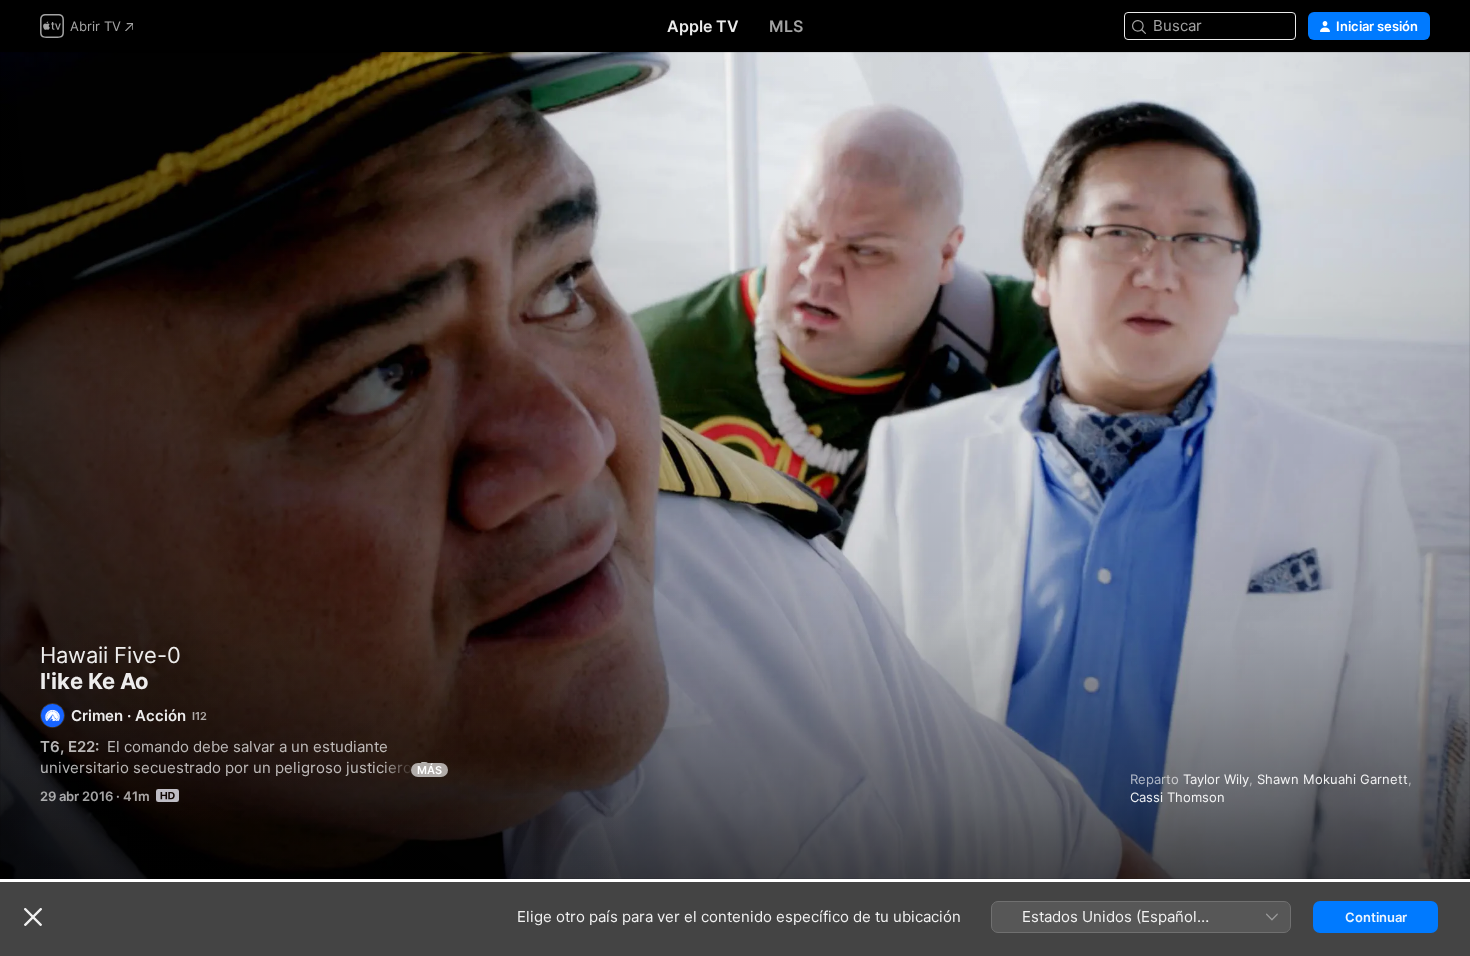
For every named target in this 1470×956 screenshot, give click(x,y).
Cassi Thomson (1177, 797)
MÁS (429, 770)
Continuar (1376, 917)
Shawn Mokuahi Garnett (1332, 779)
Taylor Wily (1216, 779)
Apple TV (703, 26)
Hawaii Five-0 (110, 655)
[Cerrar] (33, 917)
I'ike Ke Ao (735, 465)
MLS (786, 26)
